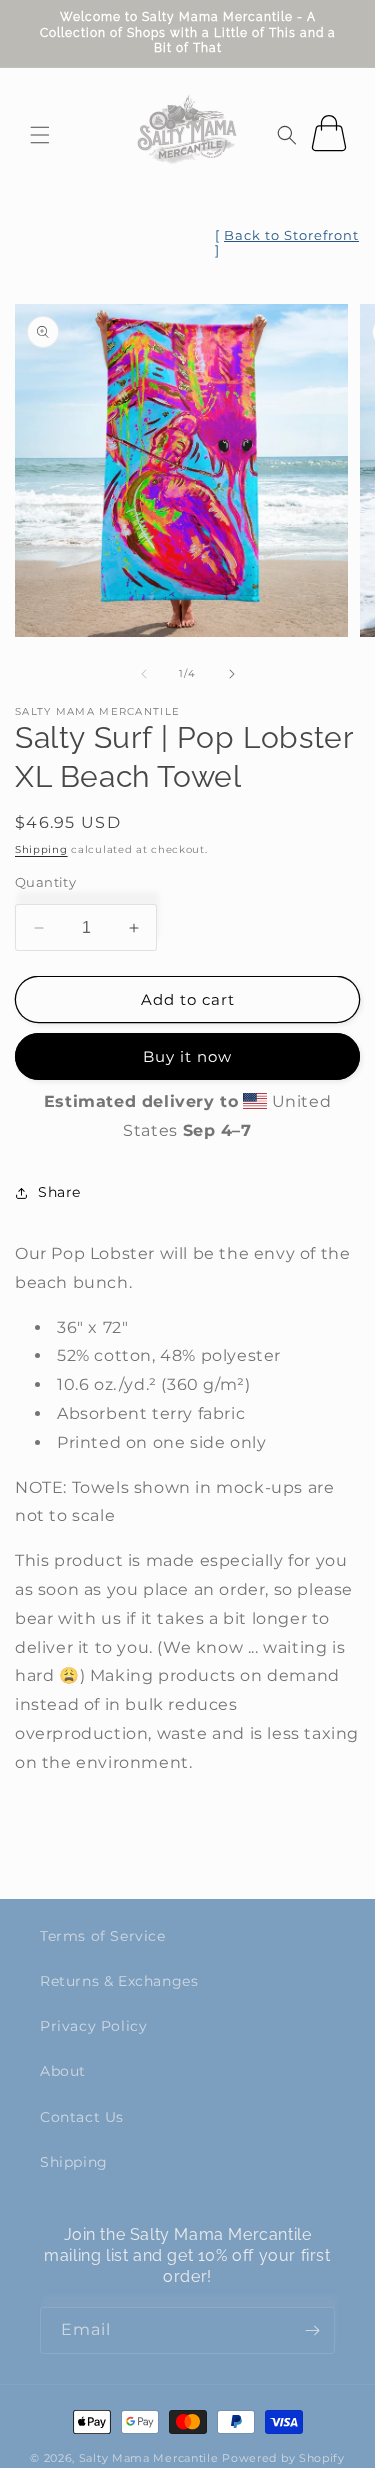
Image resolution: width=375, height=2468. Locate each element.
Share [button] (59, 1192)
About (63, 2071)
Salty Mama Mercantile (149, 2458)
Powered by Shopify (283, 2458)
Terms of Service (103, 1936)
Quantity (45, 882)
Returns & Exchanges (119, 1981)
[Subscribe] (312, 2330)
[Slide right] (232, 674)
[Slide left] (144, 674)
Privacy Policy (93, 2026)
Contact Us (82, 2117)
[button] (40, 135)
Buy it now (187, 1056)
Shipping (41, 849)
